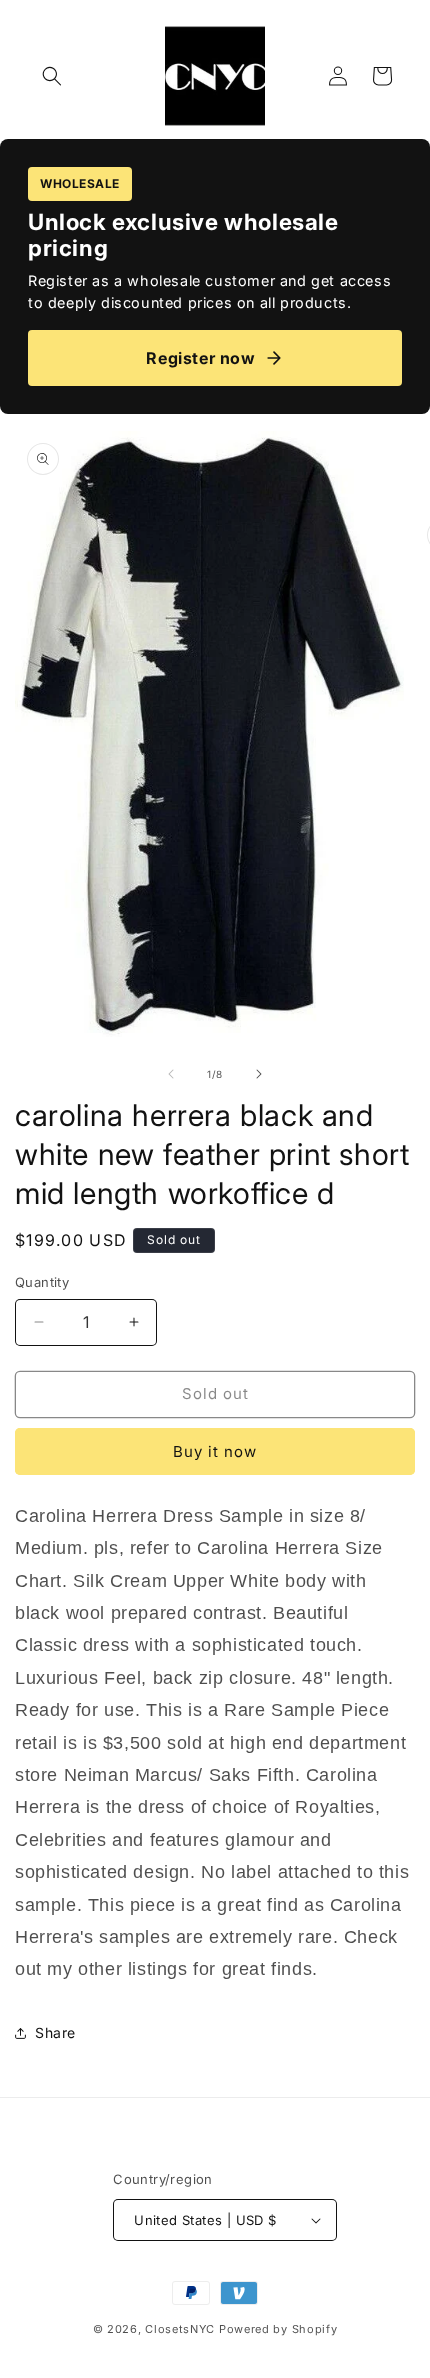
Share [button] (55, 2032)
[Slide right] (259, 1074)
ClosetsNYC (180, 2329)
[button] (52, 76)
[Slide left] (171, 1074)
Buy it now (215, 1451)
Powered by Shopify (278, 2329)
